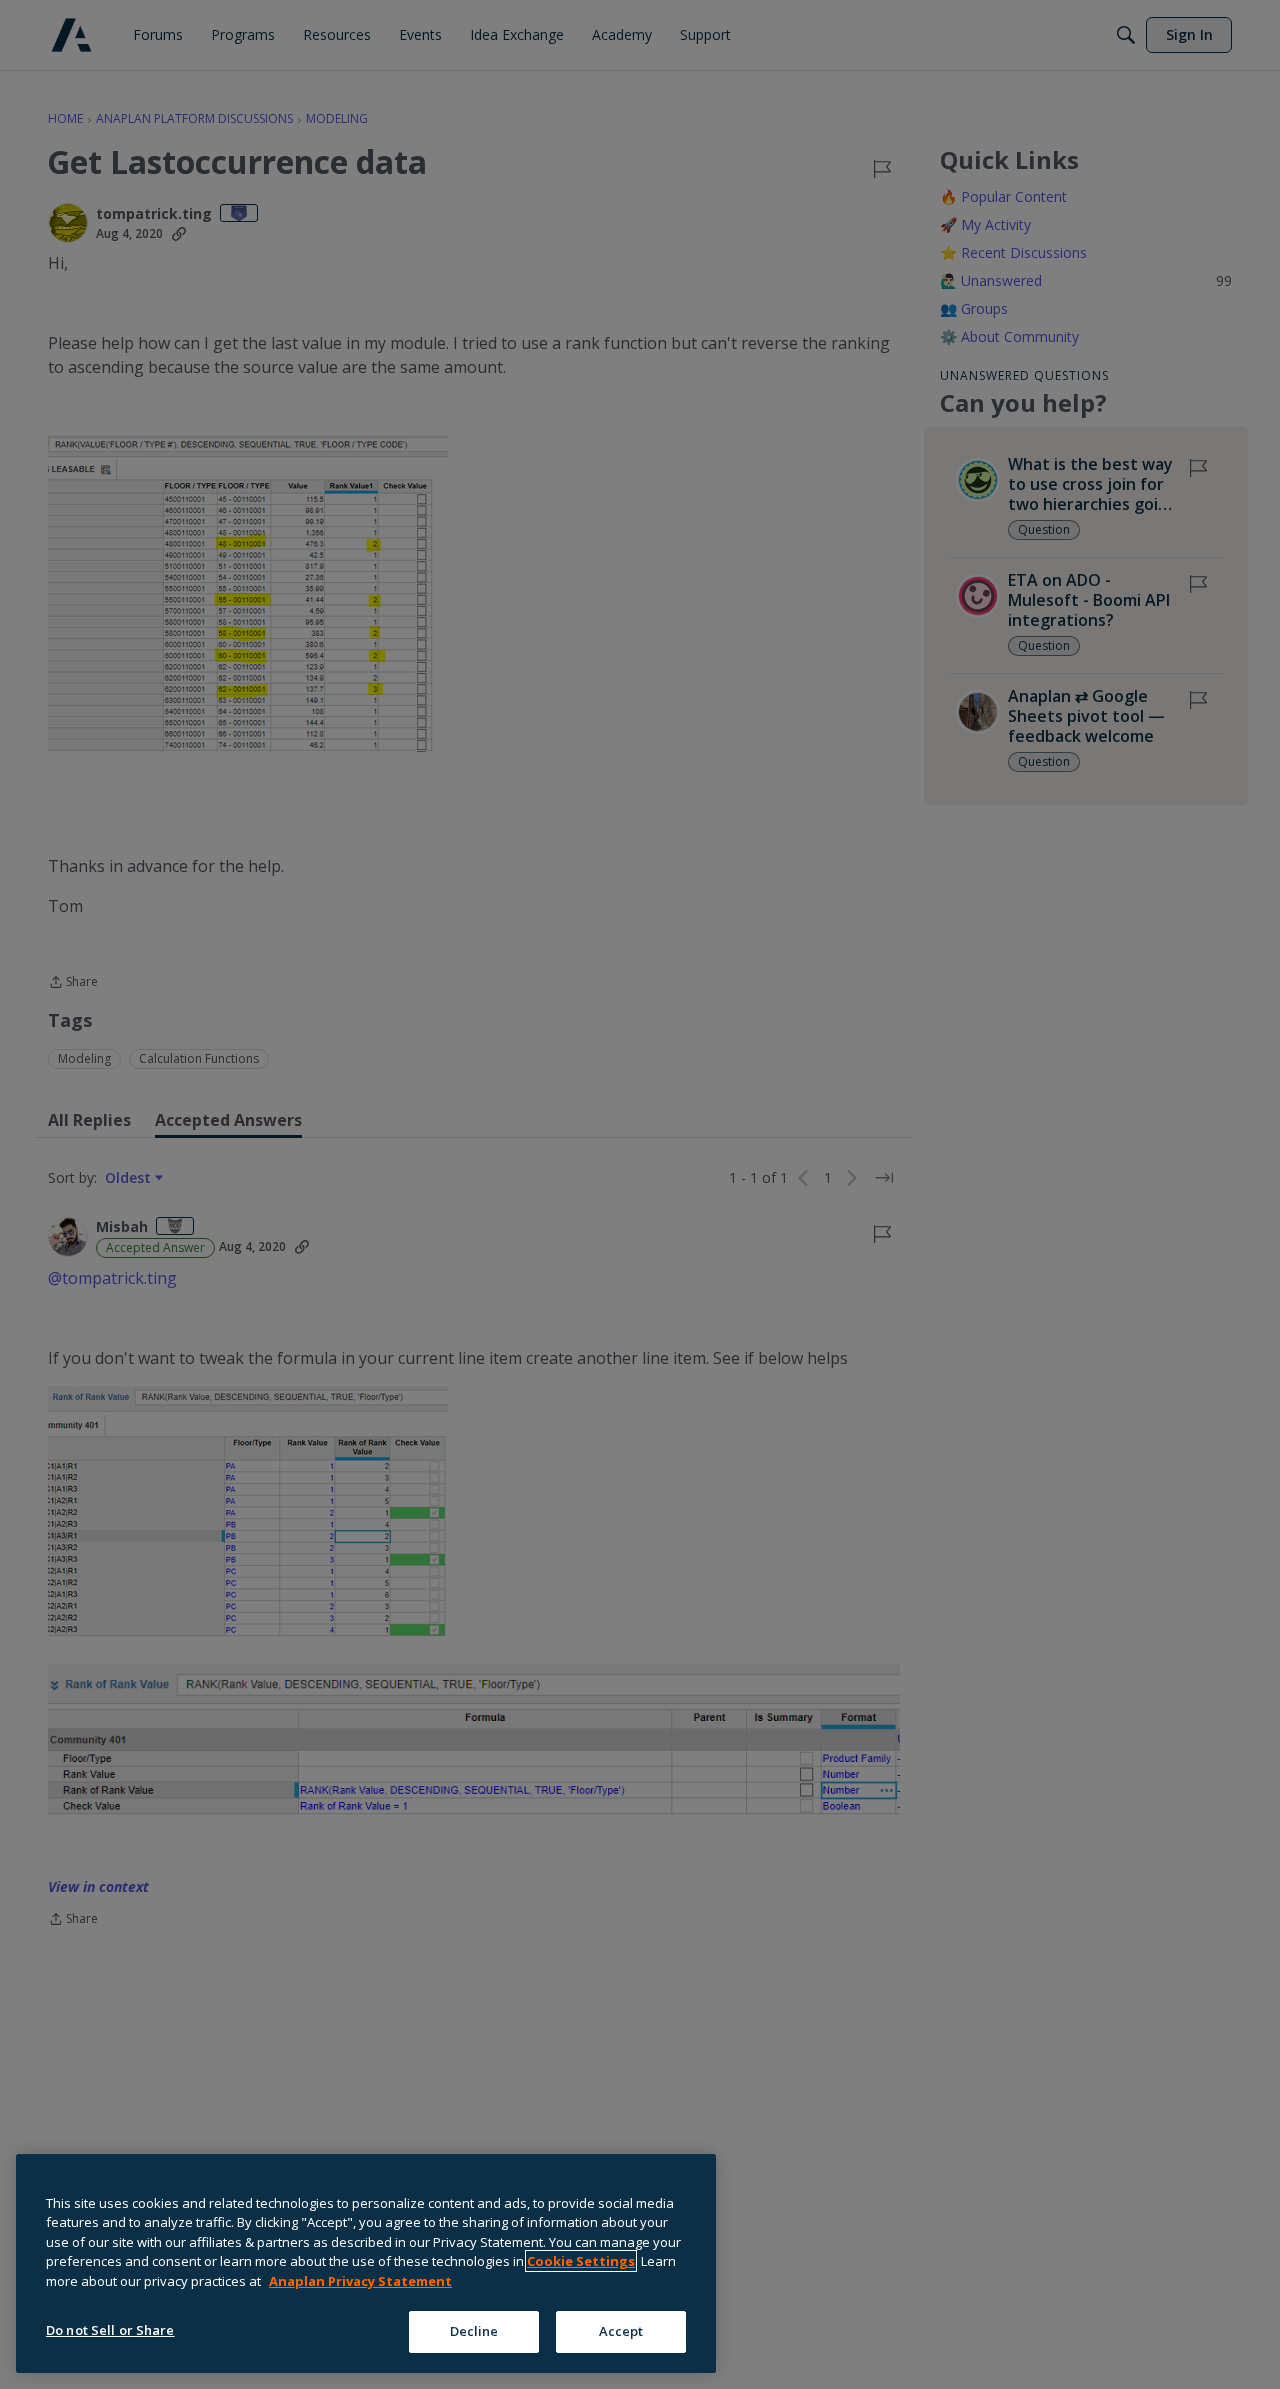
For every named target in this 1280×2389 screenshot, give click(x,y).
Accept (621, 2331)
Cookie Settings (581, 2261)
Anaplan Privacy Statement (360, 2281)
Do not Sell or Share (110, 2330)
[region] (366, 2263)
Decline (474, 2331)
